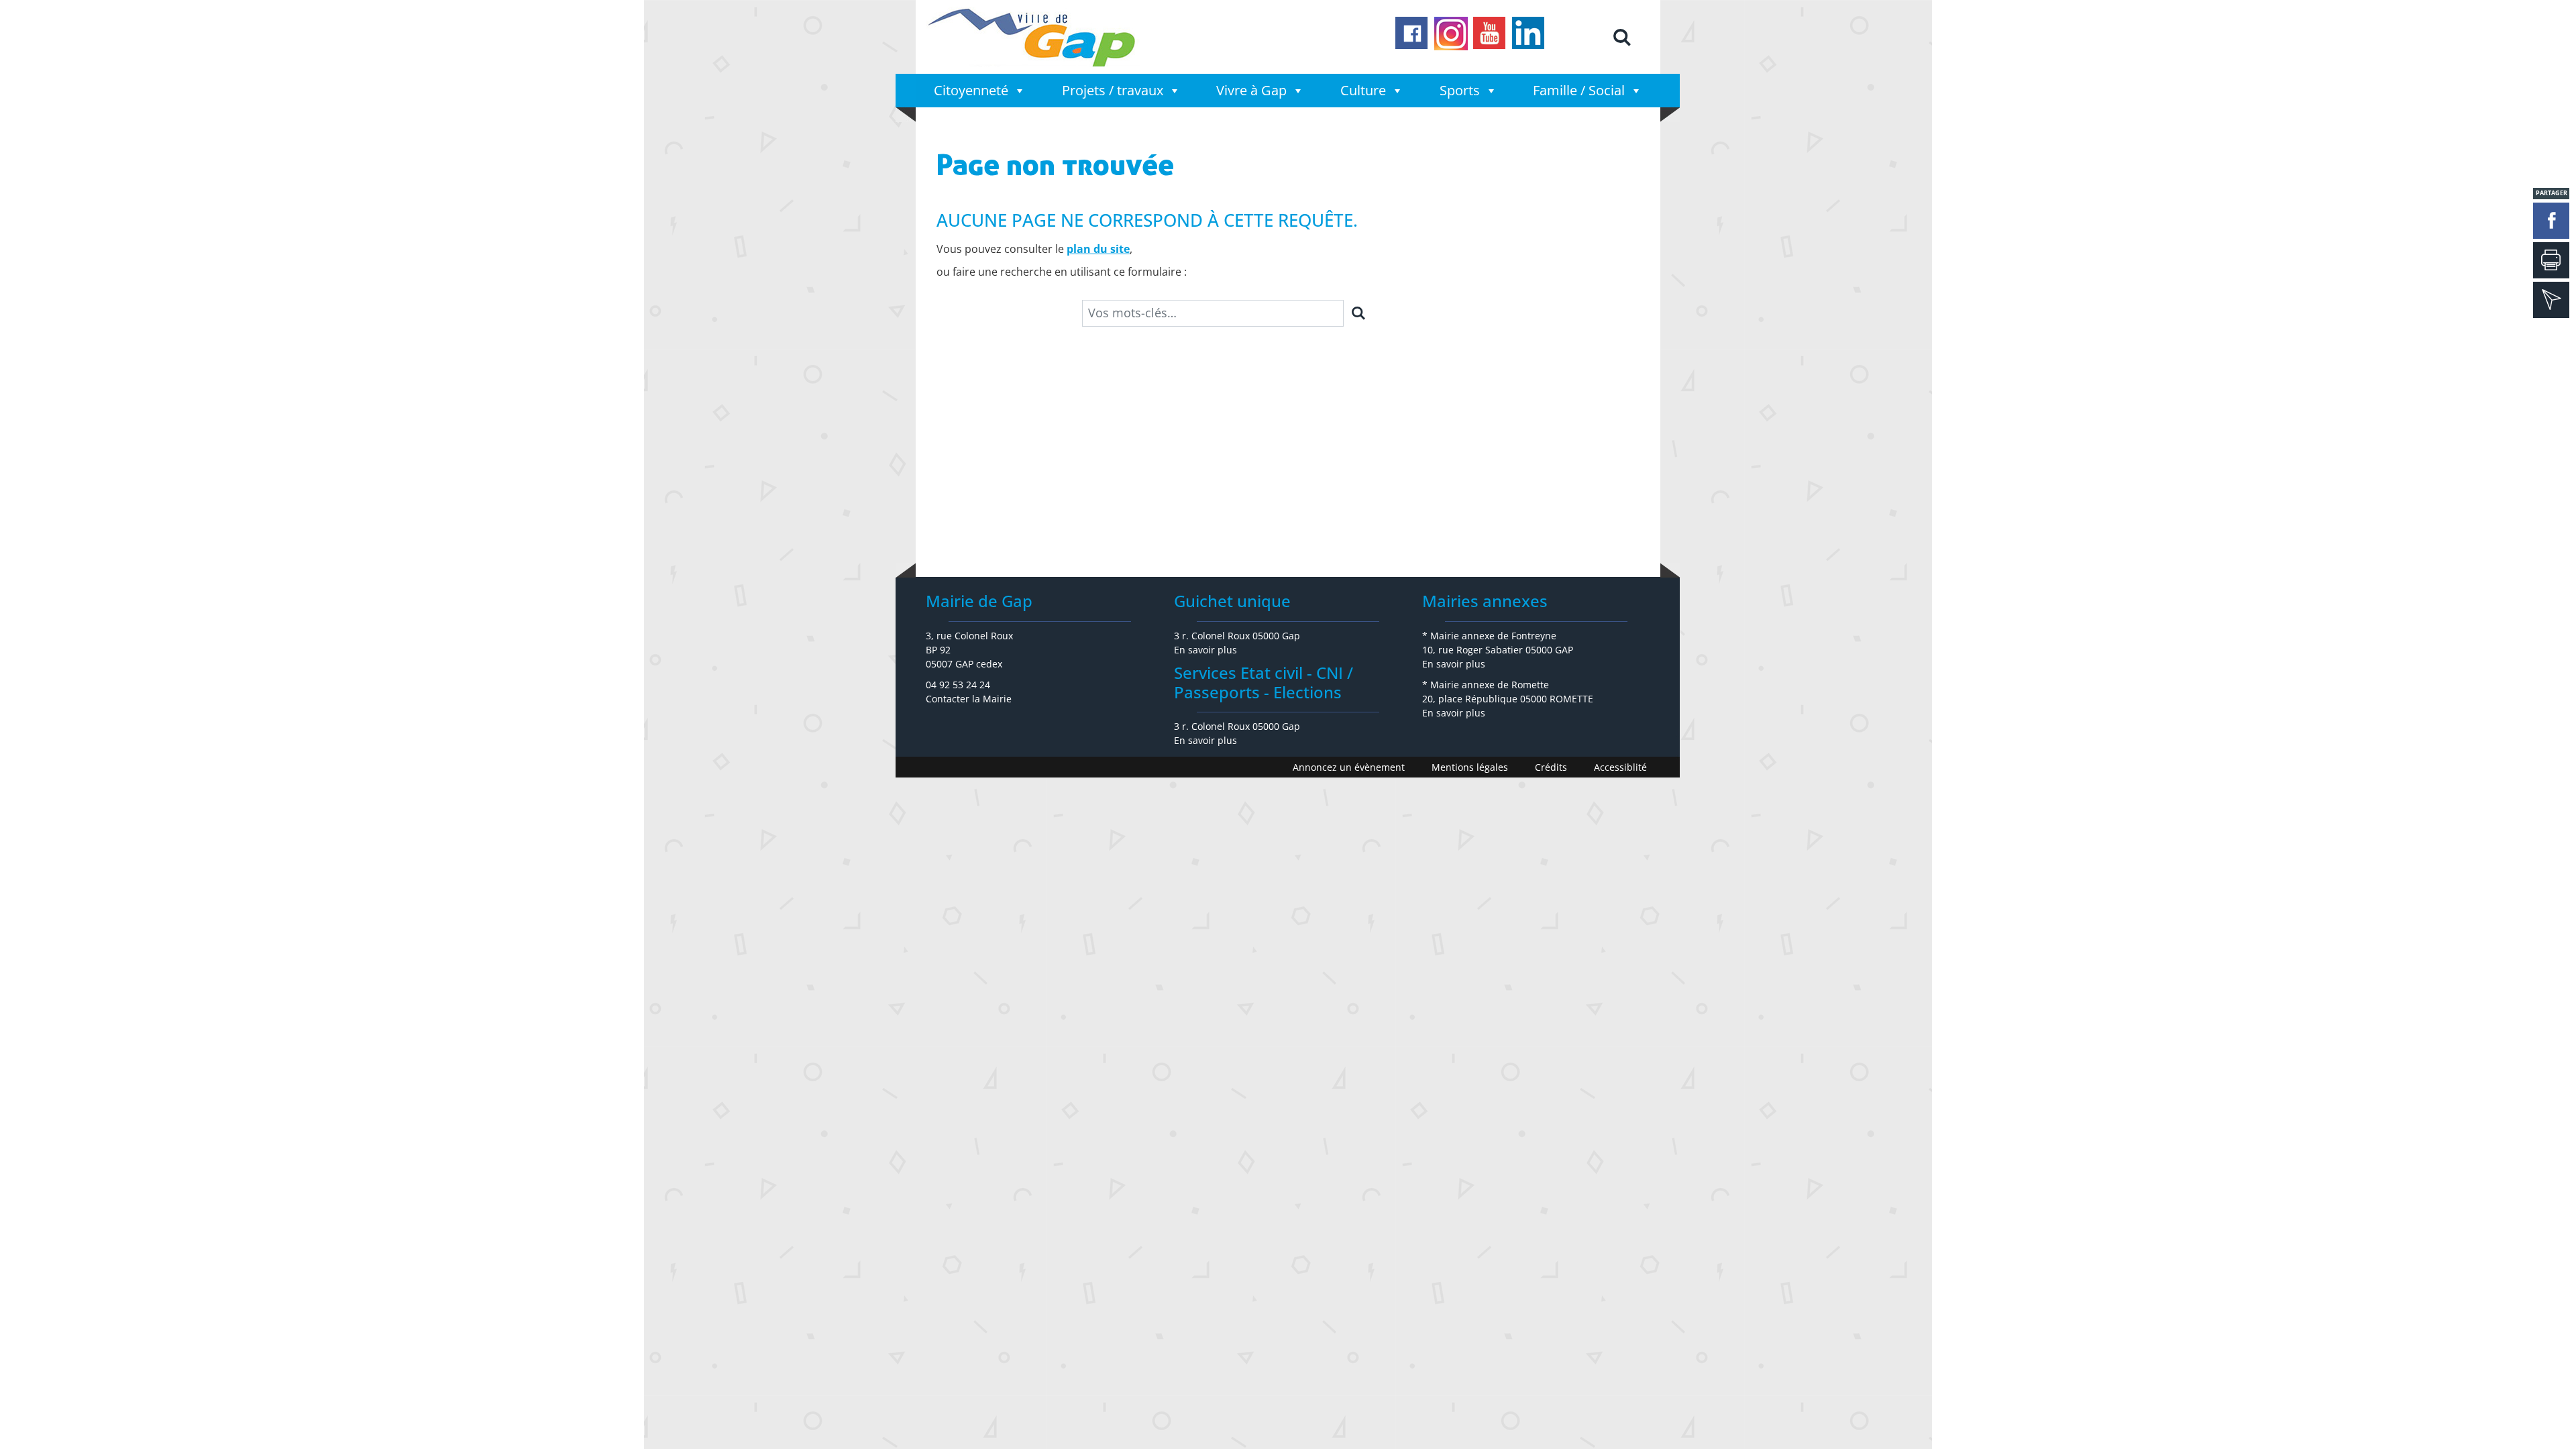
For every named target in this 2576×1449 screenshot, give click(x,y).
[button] (1621, 37)
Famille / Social (1579, 90)
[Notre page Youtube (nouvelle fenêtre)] (1490, 34)
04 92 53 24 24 (958, 685)
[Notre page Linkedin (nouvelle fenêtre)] (1529, 34)
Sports (1460, 90)
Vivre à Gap (1251, 90)
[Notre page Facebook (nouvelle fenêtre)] (1412, 34)
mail (2551, 300)
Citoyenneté (971, 90)
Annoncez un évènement (1349, 767)
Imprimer (2551, 260)
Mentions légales (1470, 767)
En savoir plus (1205, 650)
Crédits (1551, 767)
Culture (1363, 90)
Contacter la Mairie (969, 699)
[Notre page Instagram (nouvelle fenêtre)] (1451, 34)
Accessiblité (1620, 767)
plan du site (1098, 249)
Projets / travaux (1113, 90)
